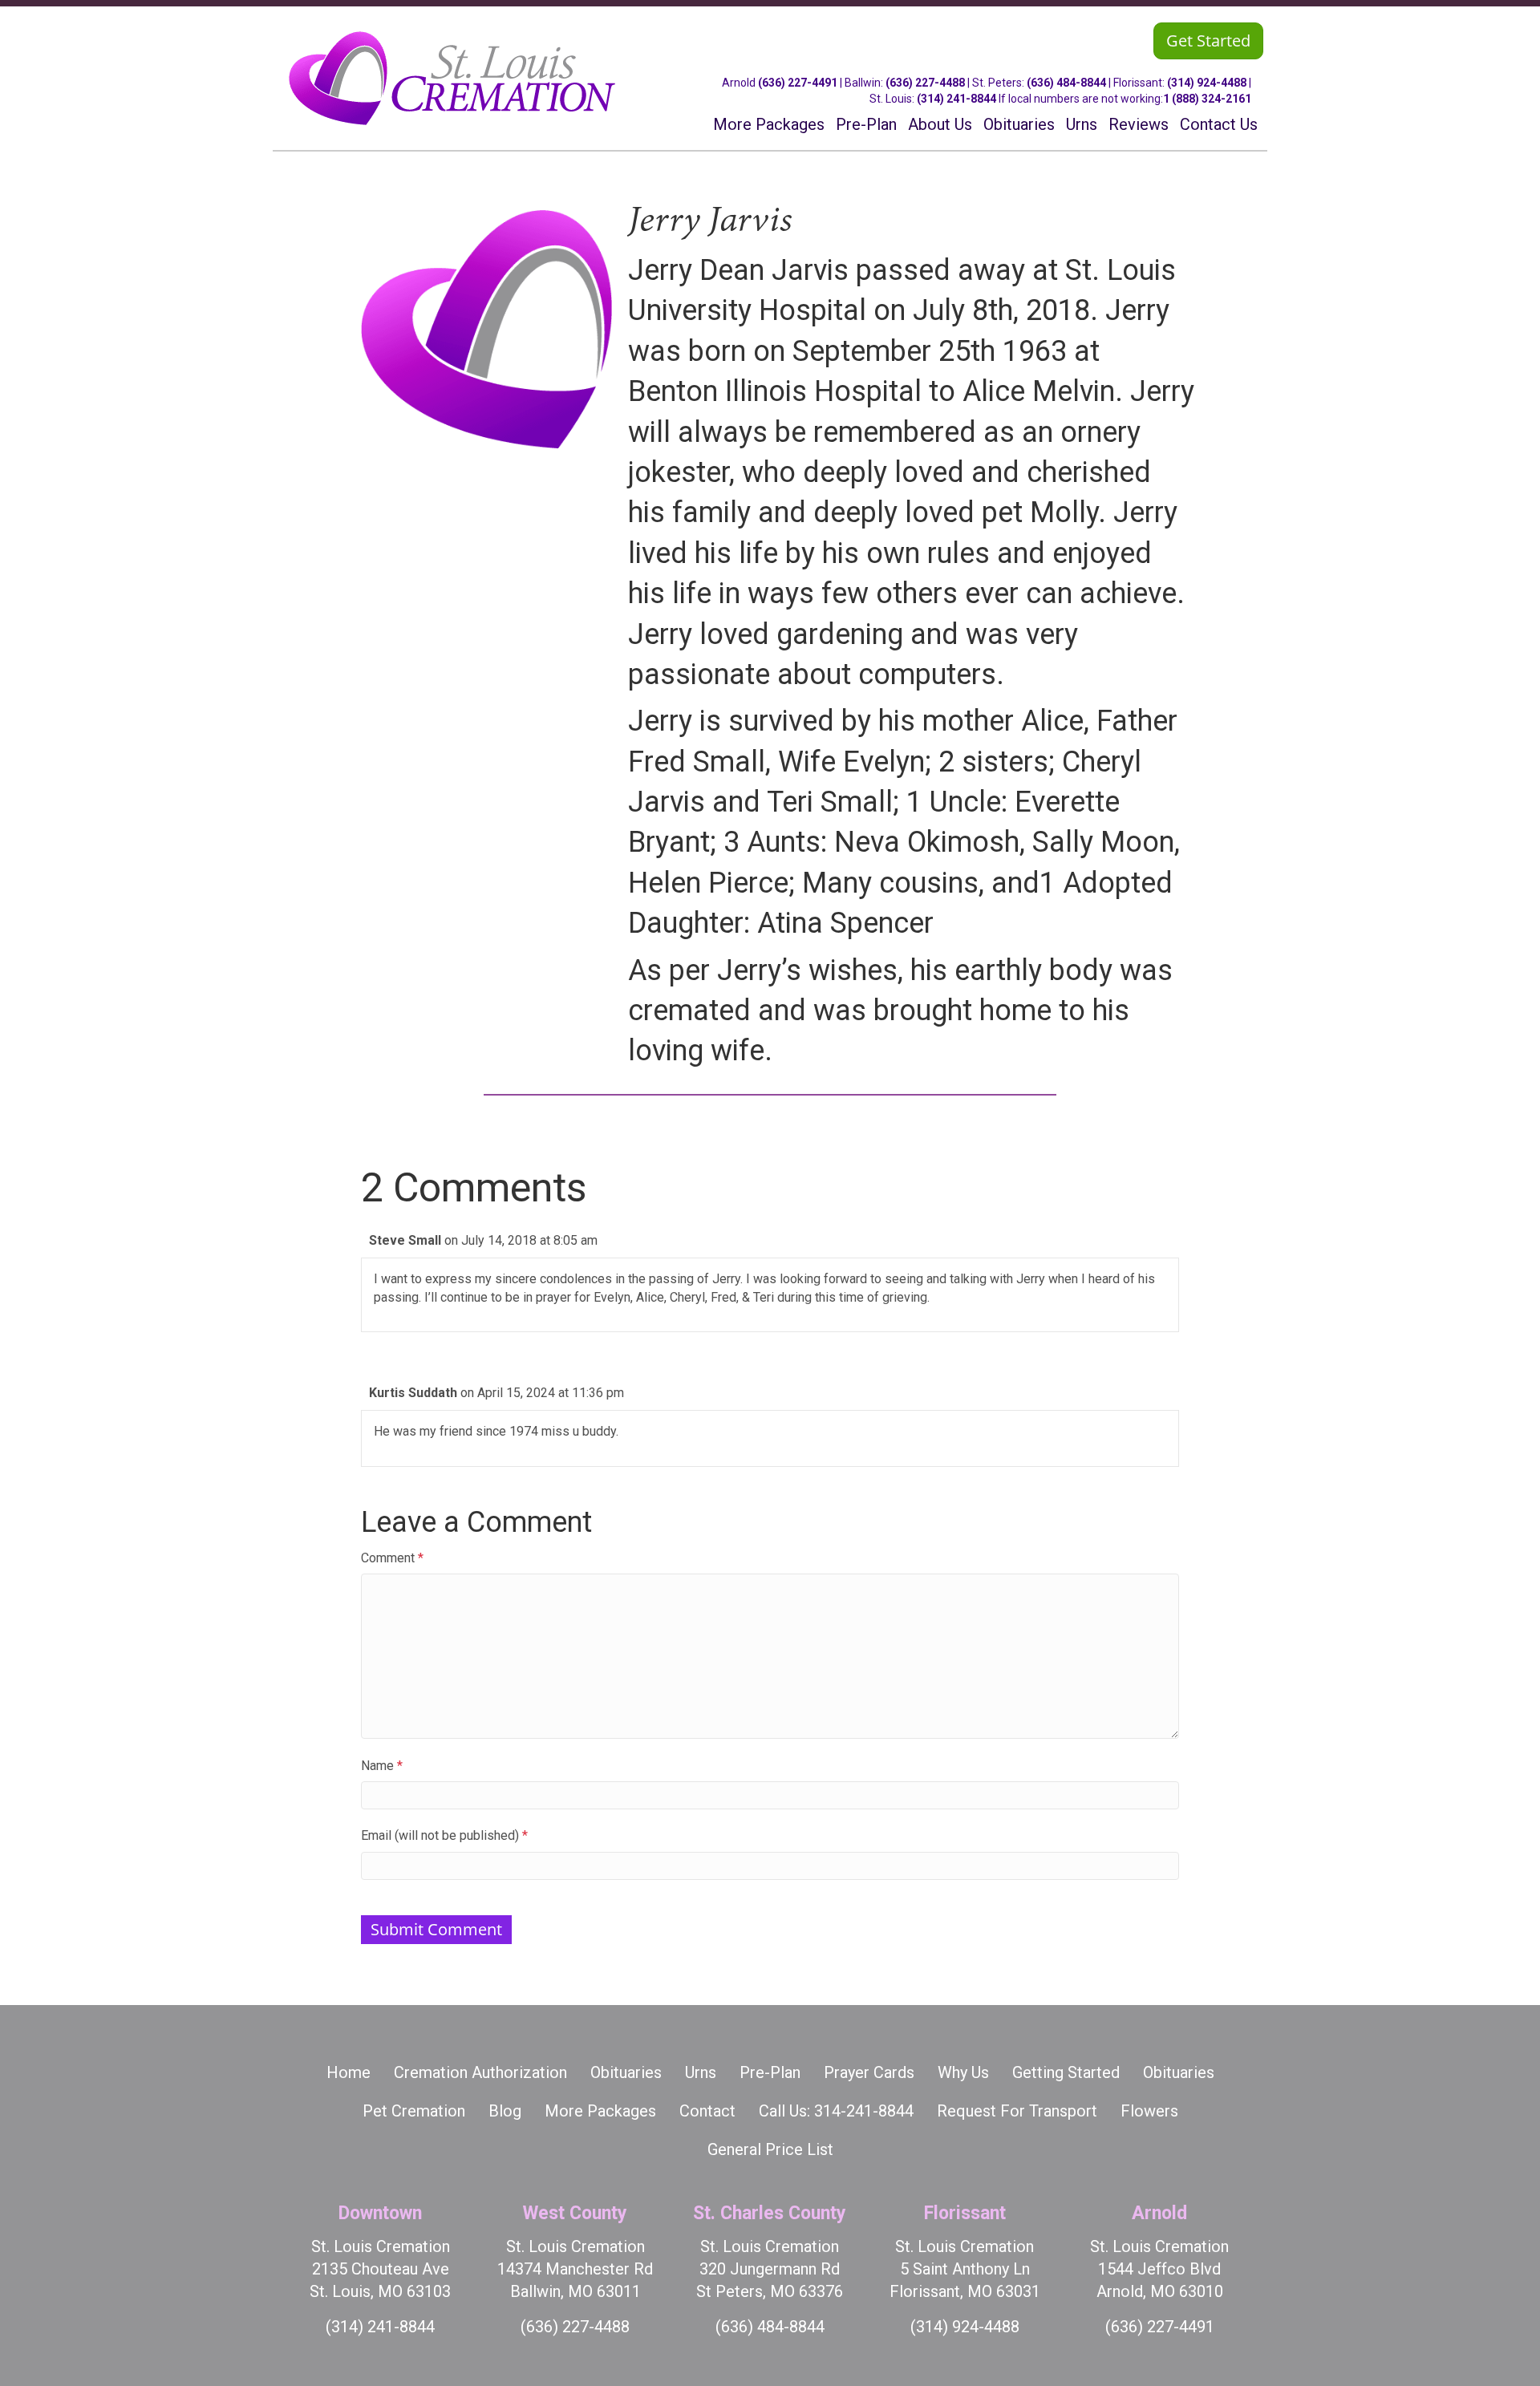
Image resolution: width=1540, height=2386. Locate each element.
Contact (707, 2111)
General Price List (770, 2149)
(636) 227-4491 (798, 83)
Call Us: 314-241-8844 (836, 2111)
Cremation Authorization (480, 2072)
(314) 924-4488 (1207, 83)
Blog (505, 2111)
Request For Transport (1017, 2111)
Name (382, 1766)
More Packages (600, 2111)
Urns (701, 2072)
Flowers (1149, 2111)
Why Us (963, 2072)
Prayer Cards (869, 2072)
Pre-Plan (770, 2072)
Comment (392, 1558)
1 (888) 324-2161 (1207, 99)
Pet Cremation (414, 2111)
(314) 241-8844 (956, 99)
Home (349, 2072)
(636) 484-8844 (1066, 83)
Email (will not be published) (444, 1835)
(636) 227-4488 (925, 83)
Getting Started (1066, 2072)
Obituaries (626, 2072)
